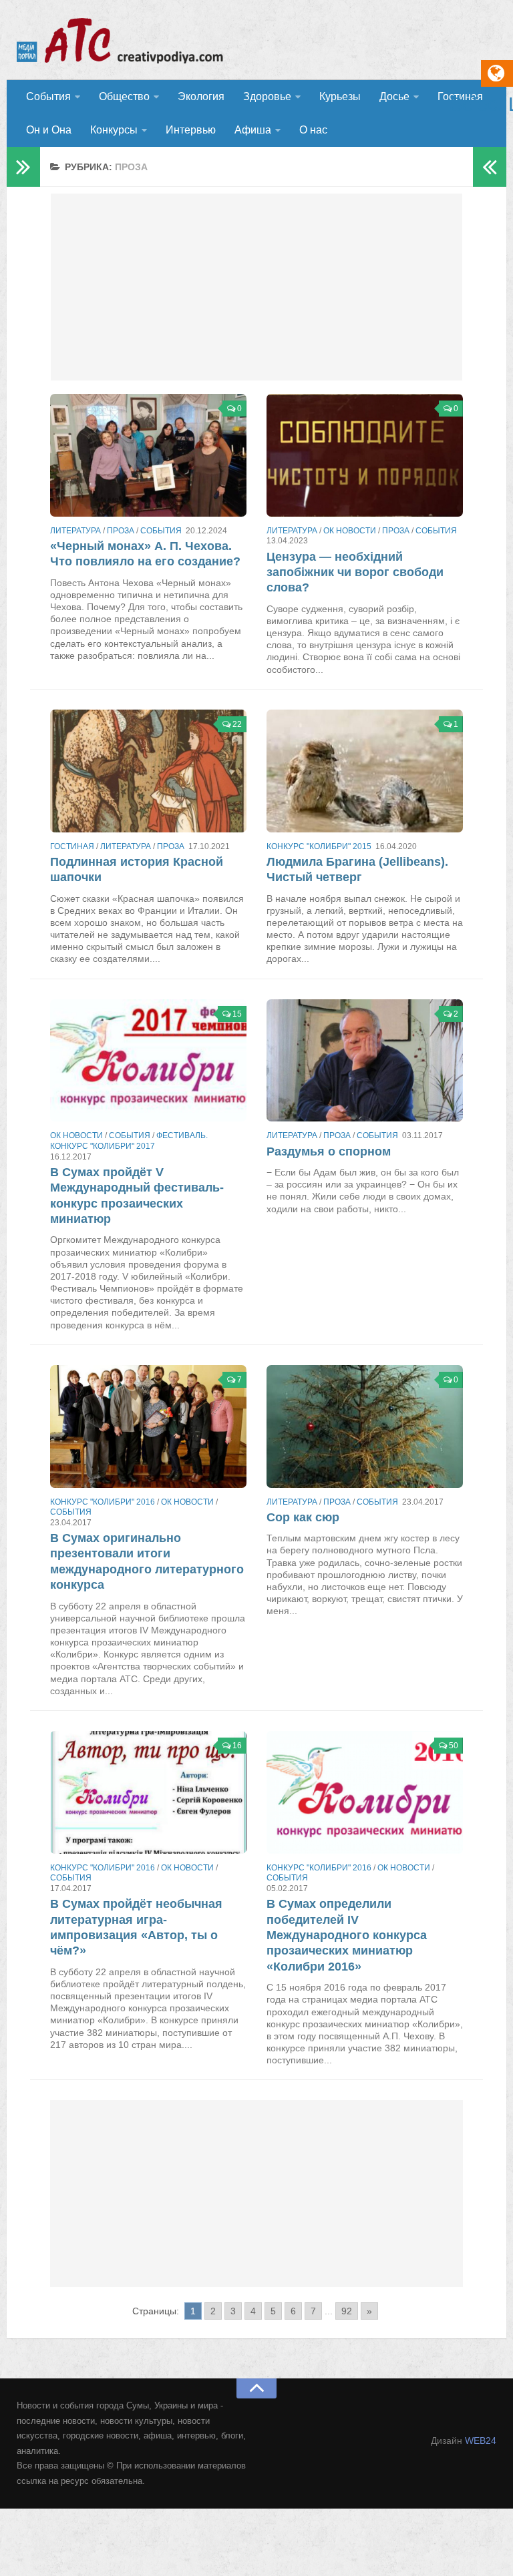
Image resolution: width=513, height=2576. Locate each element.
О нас (313, 130)
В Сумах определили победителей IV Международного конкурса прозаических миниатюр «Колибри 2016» (347, 1935)
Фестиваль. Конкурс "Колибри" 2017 (129, 1141)
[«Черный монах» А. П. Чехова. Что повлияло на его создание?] (148, 455)
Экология (201, 96)
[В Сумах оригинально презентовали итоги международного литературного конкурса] (148, 1427)
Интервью (191, 130)
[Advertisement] (256, 287)
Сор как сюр (303, 1517)
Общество (124, 96)
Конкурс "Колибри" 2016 (103, 1502)
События (48, 96)
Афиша (253, 130)
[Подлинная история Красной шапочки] (148, 771)
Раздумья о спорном (329, 1151)
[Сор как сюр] (365, 1427)
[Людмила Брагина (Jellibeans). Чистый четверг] (365, 771)
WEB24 (481, 2440)
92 (347, 2311)
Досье (394, 96)
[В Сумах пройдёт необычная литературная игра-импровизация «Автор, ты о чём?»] (148, 1792)
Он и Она (49, 130)
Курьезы (340, 96)
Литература (75, 531)
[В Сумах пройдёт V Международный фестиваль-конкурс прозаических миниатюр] (148, 1061)
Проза (121, 531)
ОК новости (350, 531)
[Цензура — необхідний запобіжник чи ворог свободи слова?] (365, 455)
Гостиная (72, 846)
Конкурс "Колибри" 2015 (319, 846)
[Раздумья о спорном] (365, 1061)
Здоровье (267, 96)
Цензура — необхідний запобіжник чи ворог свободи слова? (355, 572)
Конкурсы (114, 130)
